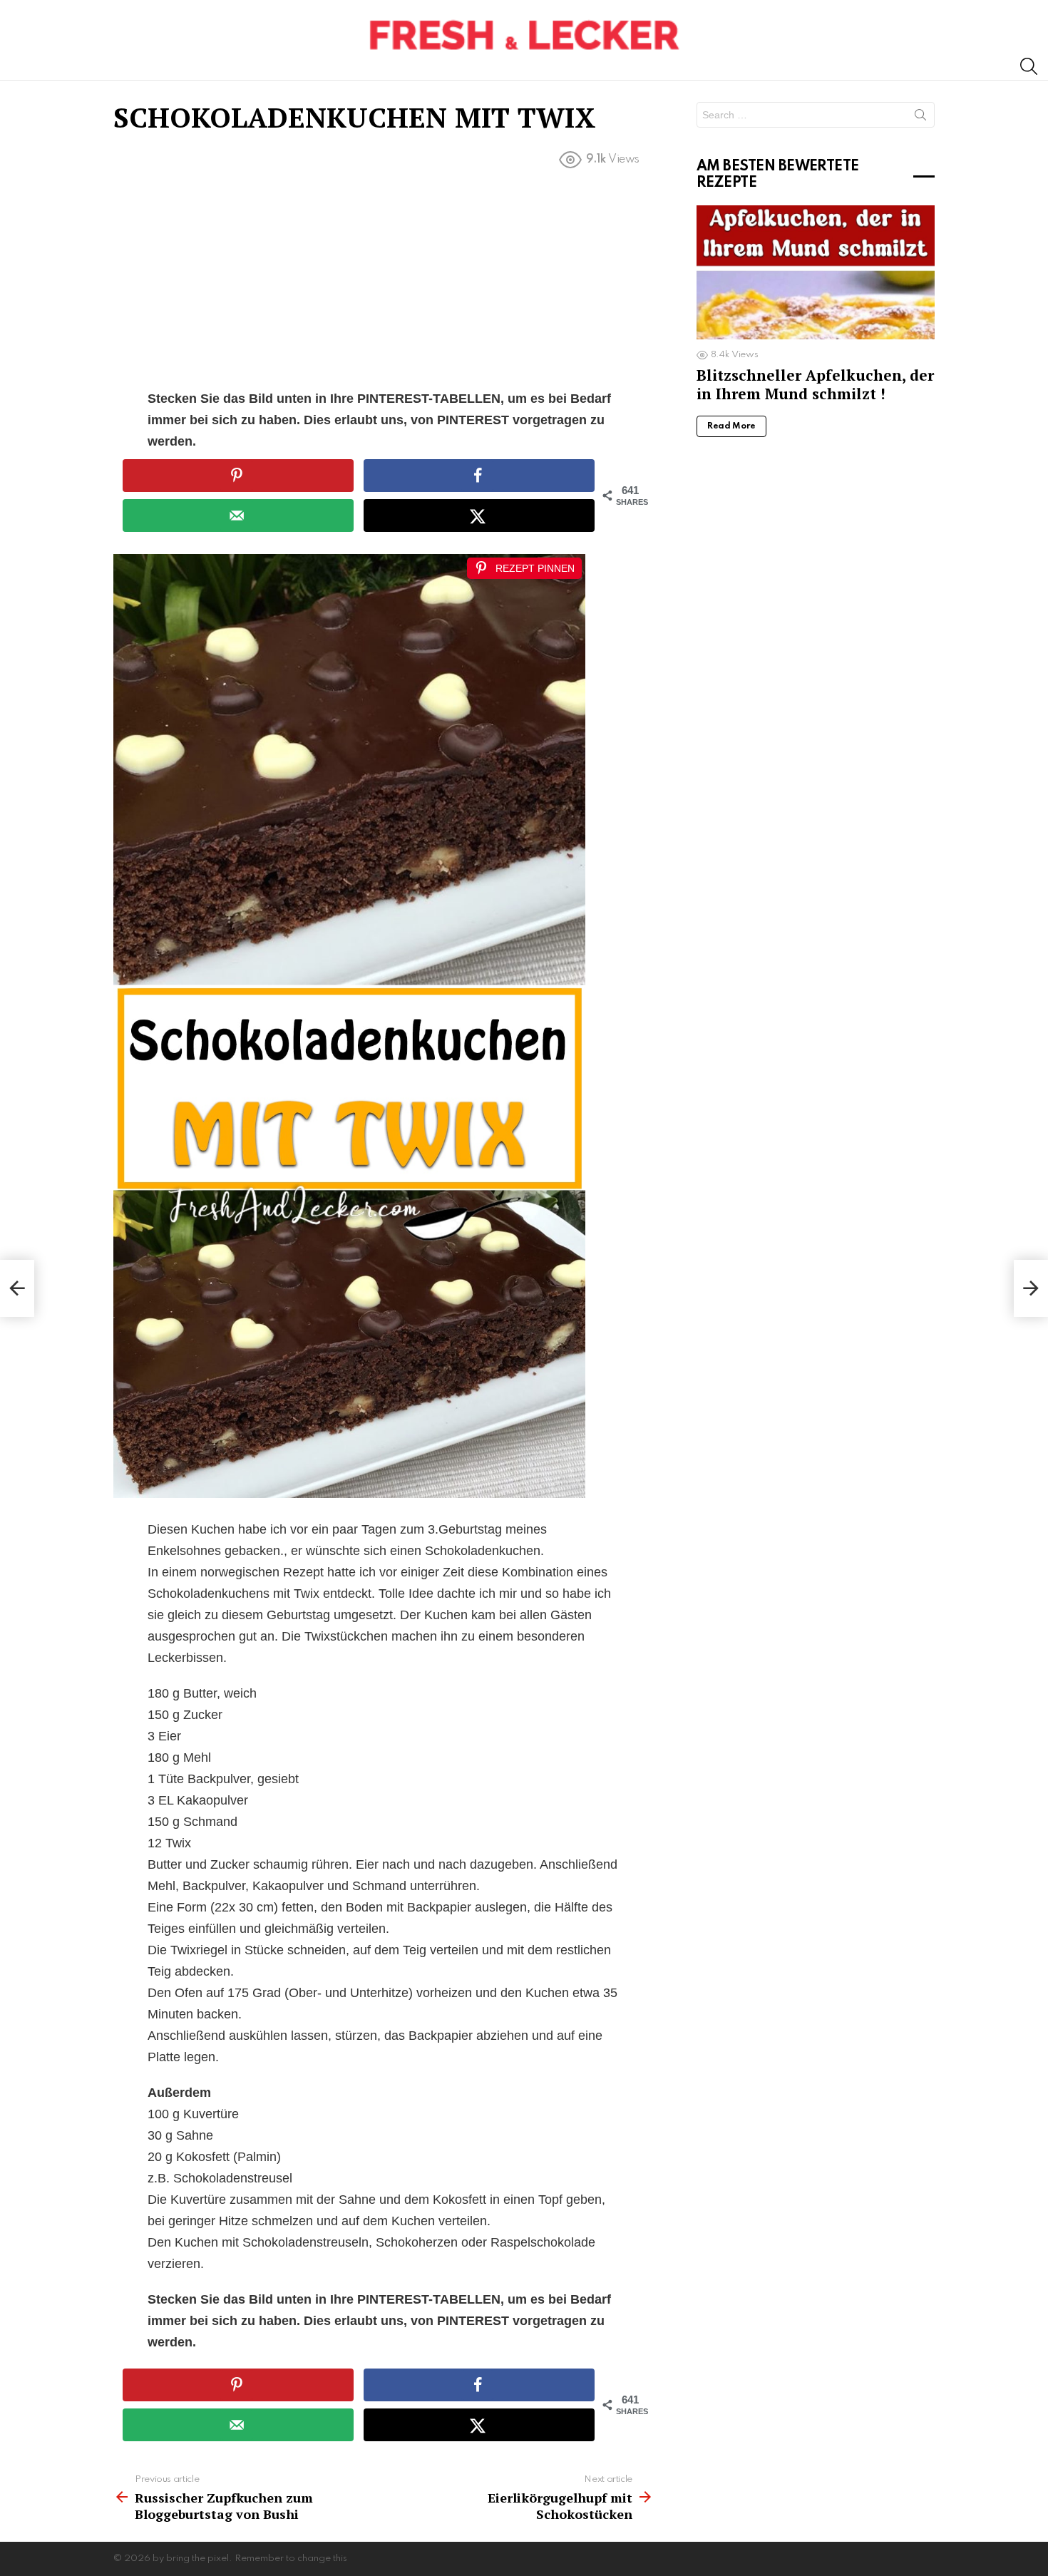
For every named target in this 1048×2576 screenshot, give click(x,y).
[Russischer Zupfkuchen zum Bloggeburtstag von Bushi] (17, 1288)
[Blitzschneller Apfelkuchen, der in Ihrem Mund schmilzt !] (816, 272)
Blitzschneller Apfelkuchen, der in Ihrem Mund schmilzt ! (815, 384)
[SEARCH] (1029, 66)
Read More (731, 426)
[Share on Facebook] (479, 476)
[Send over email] (238, 515)
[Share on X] (479, 515)
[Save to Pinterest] (238, 476)
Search (920, 118)
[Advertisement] (384, 282)
